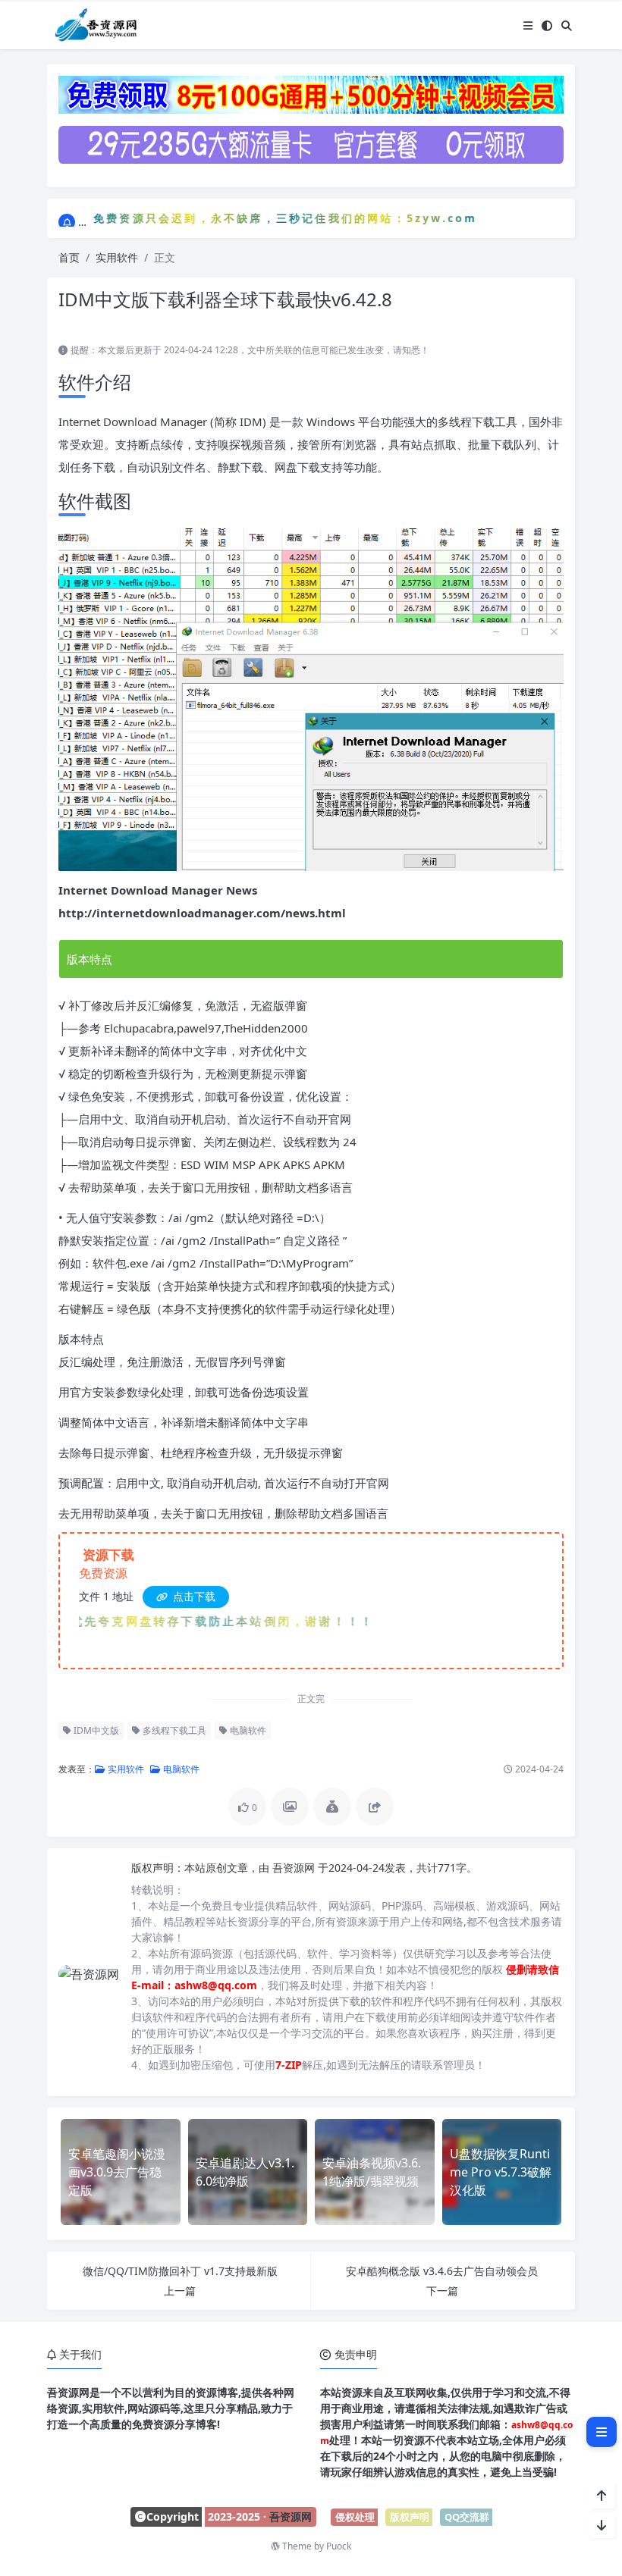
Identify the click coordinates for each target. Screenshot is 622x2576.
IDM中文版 (95, 1730)
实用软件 (117, 257)
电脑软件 (247, 1730)
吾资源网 (295, 1868)
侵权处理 (355, 2517)
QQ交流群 (467, 2517)
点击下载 (193, 1596)
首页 (69, 257)
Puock (339, 2546)
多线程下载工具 (173, 1730)
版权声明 (410, 2517)
